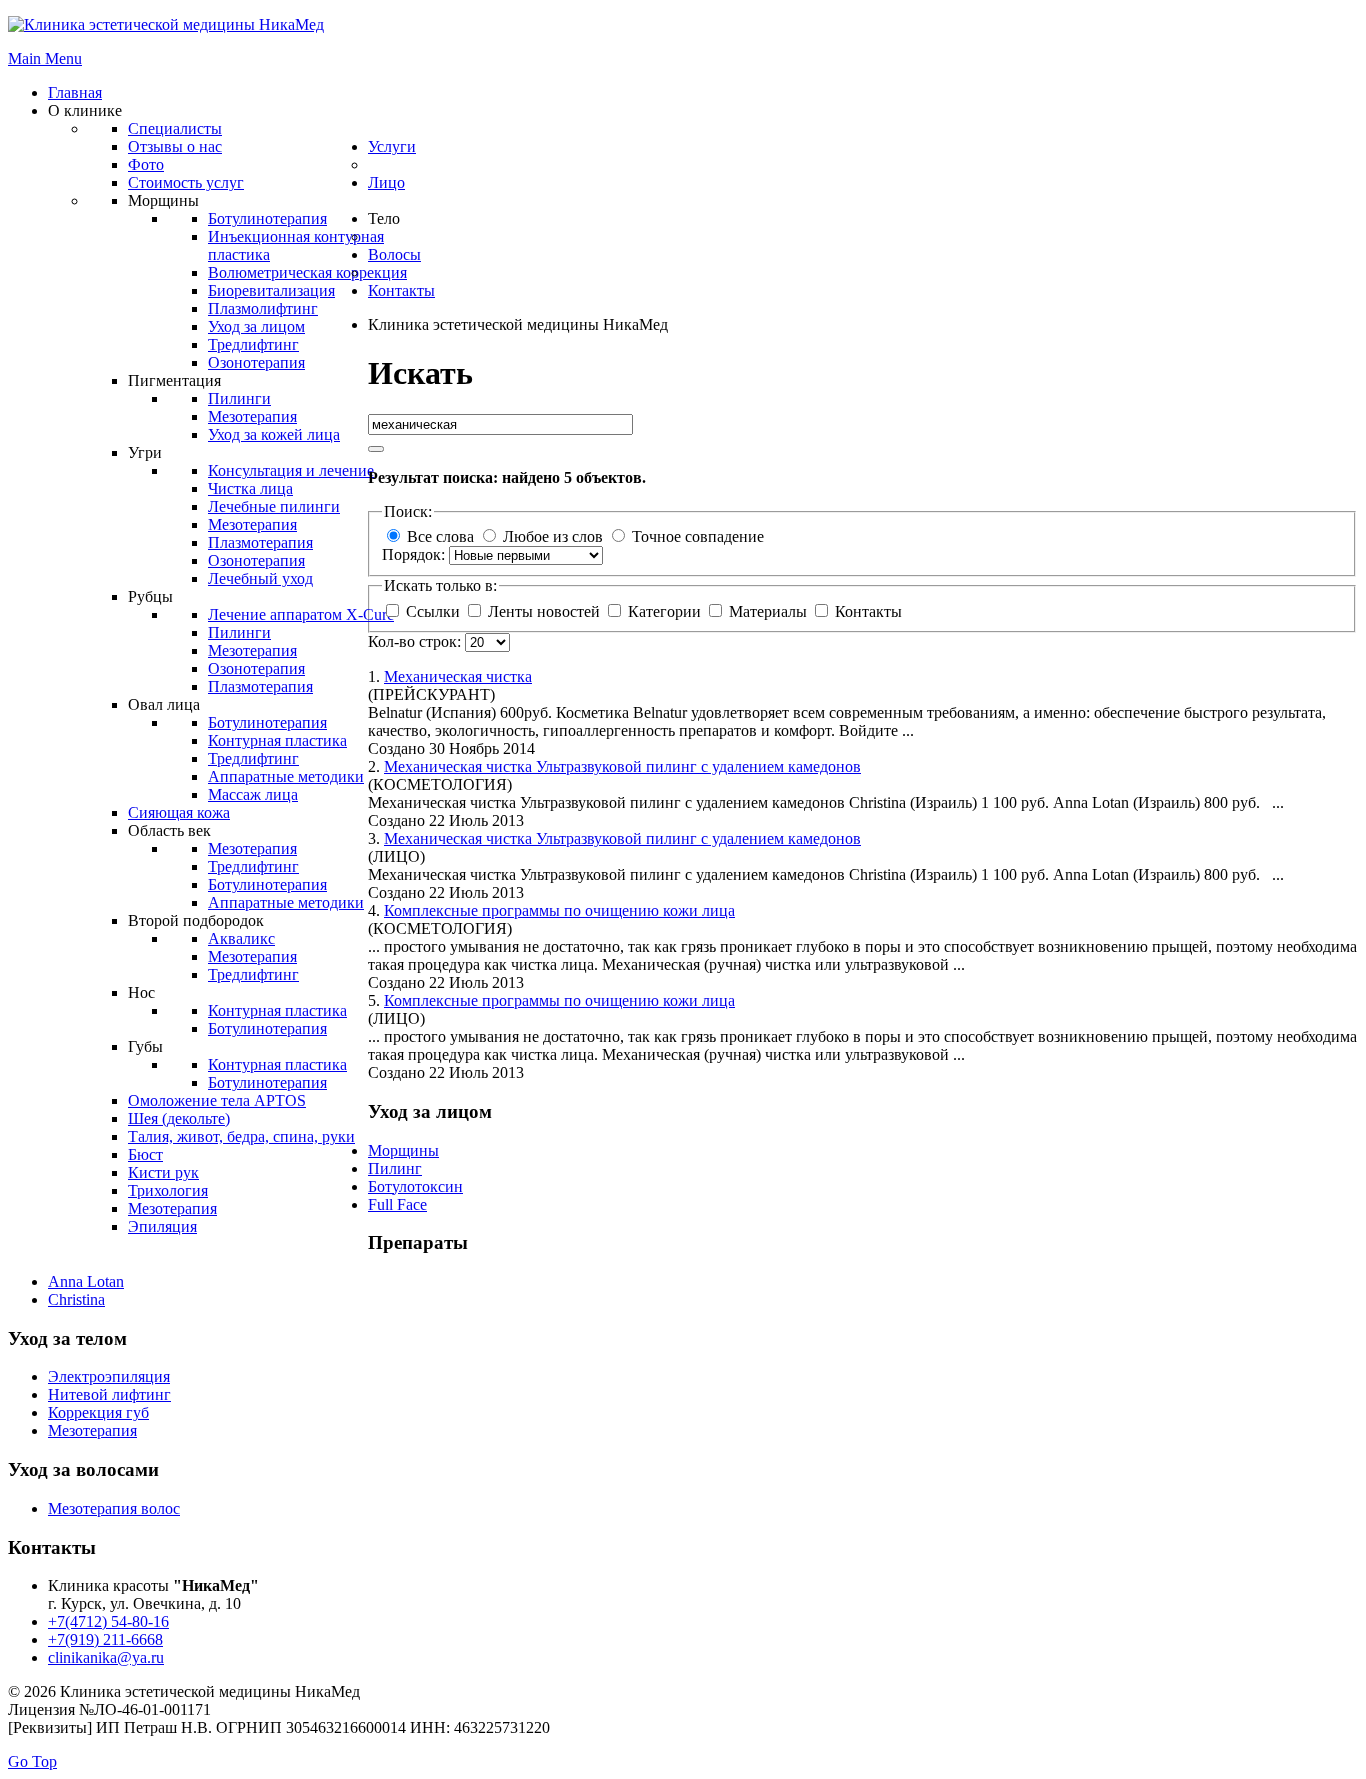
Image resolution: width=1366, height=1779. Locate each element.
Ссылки (433, 611)
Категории (664, 611)
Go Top (32, 1761)
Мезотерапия (92, 1430)
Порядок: (415, 554)
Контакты (866, 611)
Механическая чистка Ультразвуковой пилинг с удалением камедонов (622, 766)
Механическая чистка (458, 676)
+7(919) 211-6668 (105, 1639)
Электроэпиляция (109, 1376)
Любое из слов (553, 536)
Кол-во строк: (416, 641)
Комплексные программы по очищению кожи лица (559, 910)
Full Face (397, 1204)
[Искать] (376, 449)
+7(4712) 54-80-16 (108, 1621)
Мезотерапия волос (114, 1508)
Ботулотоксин (415, 1186)
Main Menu (45, 58)
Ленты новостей (544, 611)
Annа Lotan (86, 1281)
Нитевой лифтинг (109, 1394)
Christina (76, 1299)
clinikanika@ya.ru (106, 1657)
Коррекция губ (98, 1412)
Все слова (440, 536)
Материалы (768, 611)
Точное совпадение (698, 536)
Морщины (403, 1150)
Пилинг (395, 1168)
